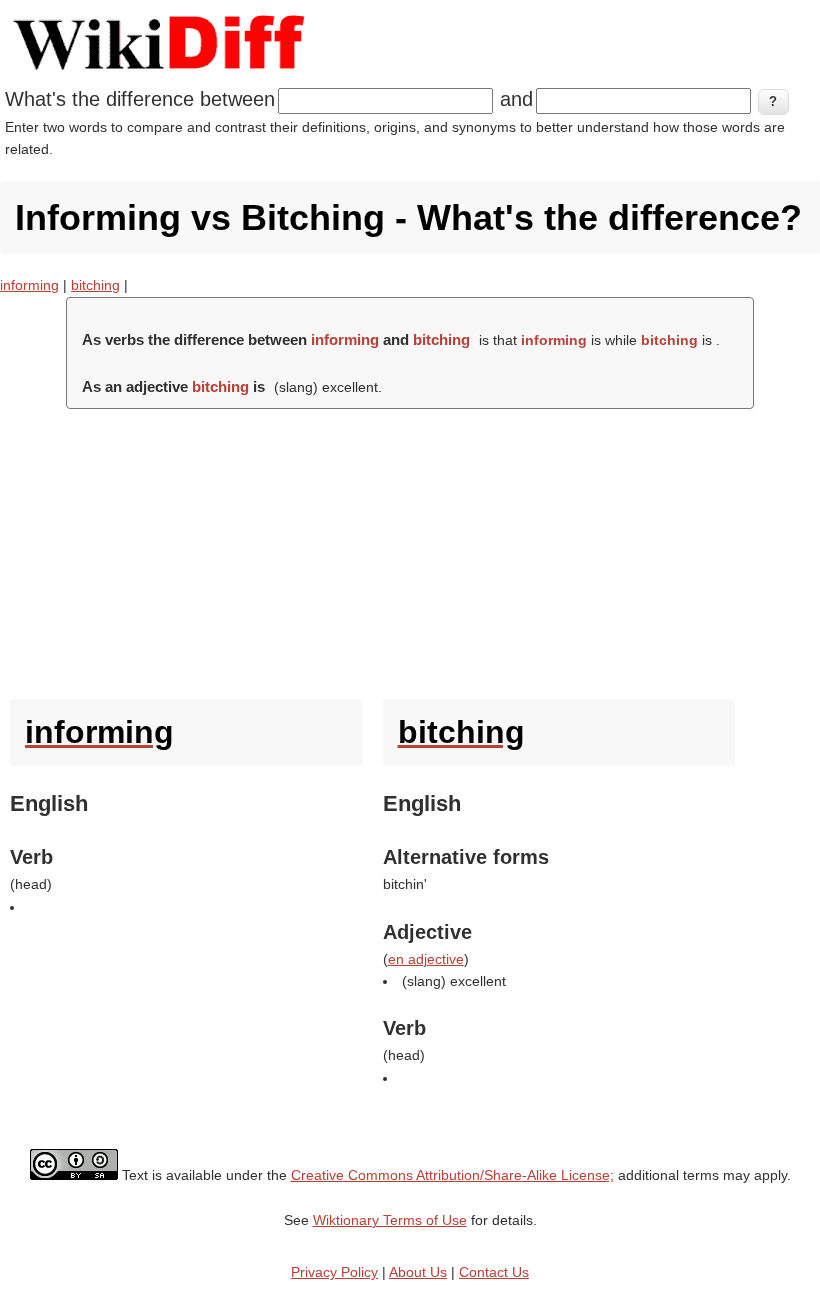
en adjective (426, 959)
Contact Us (494, 1272)
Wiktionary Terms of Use (390, 1220)
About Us (418, 1272)
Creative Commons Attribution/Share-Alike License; (452, 1175)
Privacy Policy (334, 1272)
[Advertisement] (410, 549)
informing (29, 285)
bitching (95, 285)
